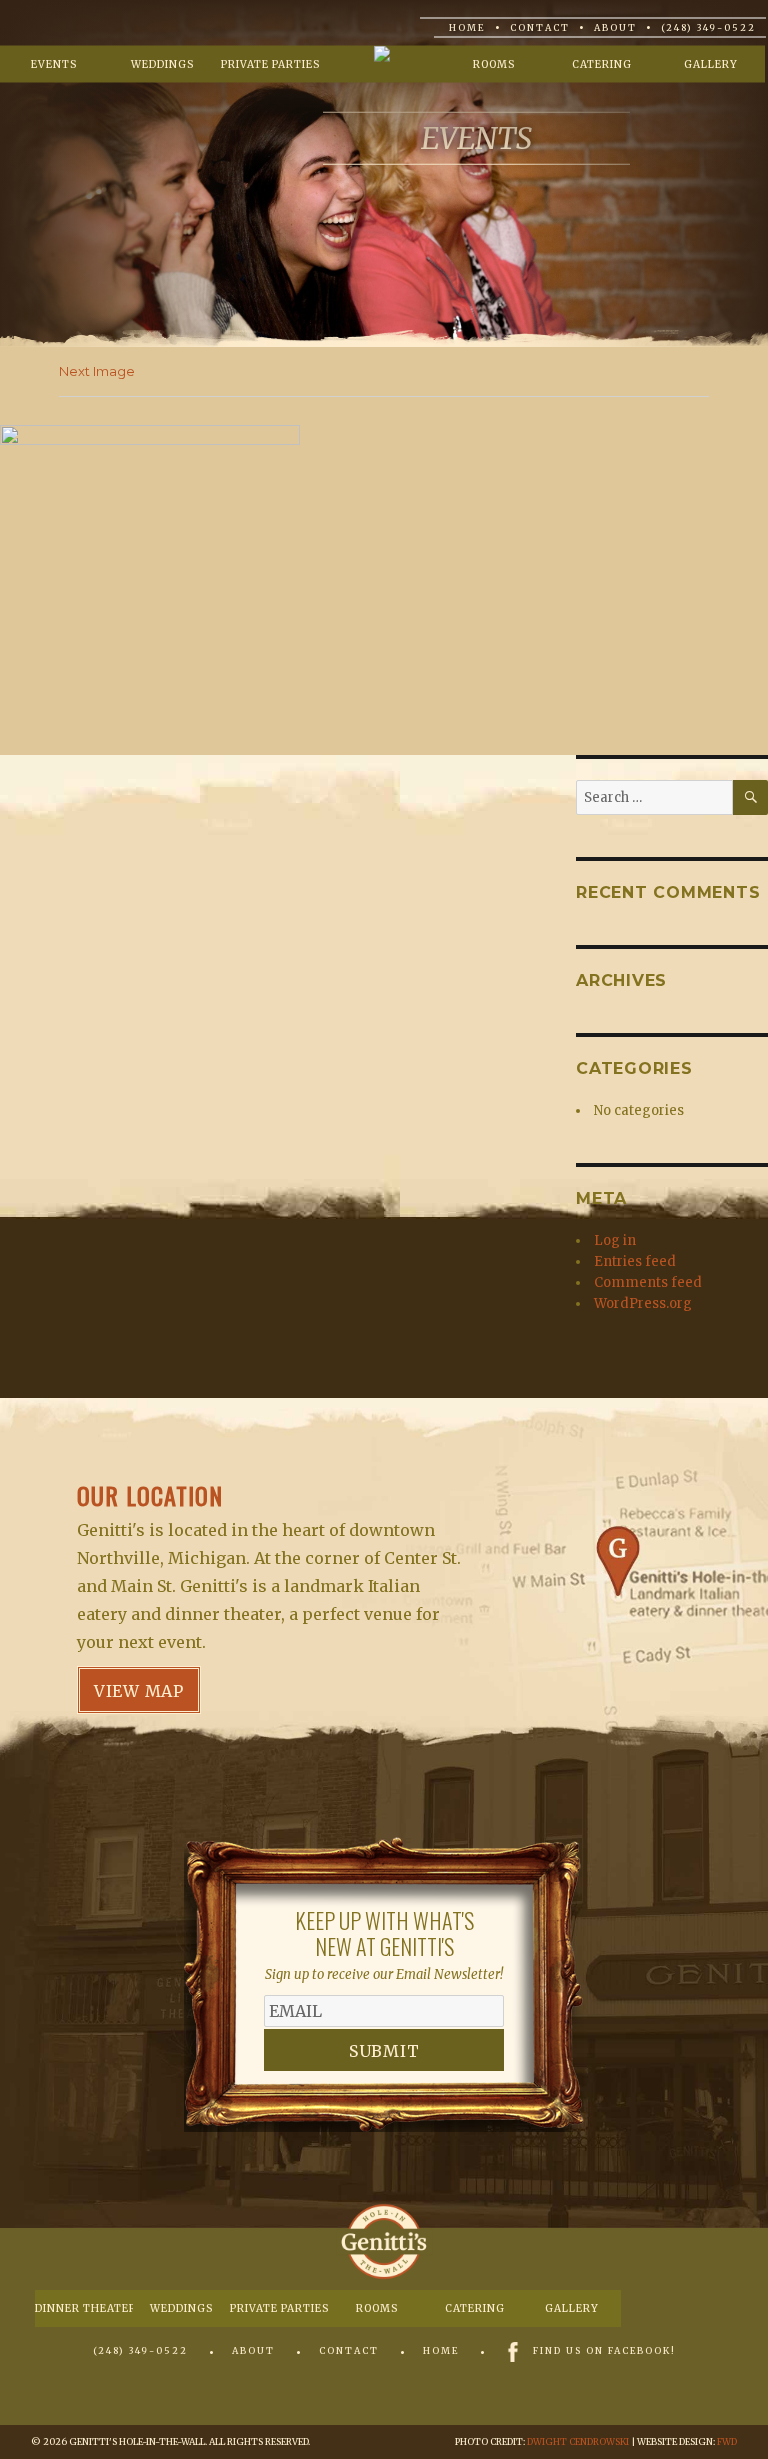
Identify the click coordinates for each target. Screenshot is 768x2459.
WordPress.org (643, 1303)
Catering (602, 64)
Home (467, 27)
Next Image (97, 371)
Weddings (162, 64)
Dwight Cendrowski (578, 2441)
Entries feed (635, 1261)
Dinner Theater (84, 2308)
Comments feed (648, 1282)
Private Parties (270, 64)
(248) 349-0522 (708, 27)
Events (54, 64)
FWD (727, 2441)
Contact (540, 27)
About (615, 27)
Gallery (711, 64)
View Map (139, 1691)
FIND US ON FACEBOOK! (604, 2350)
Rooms (494, 64)
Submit (384, 2051)
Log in (615, 1240)
